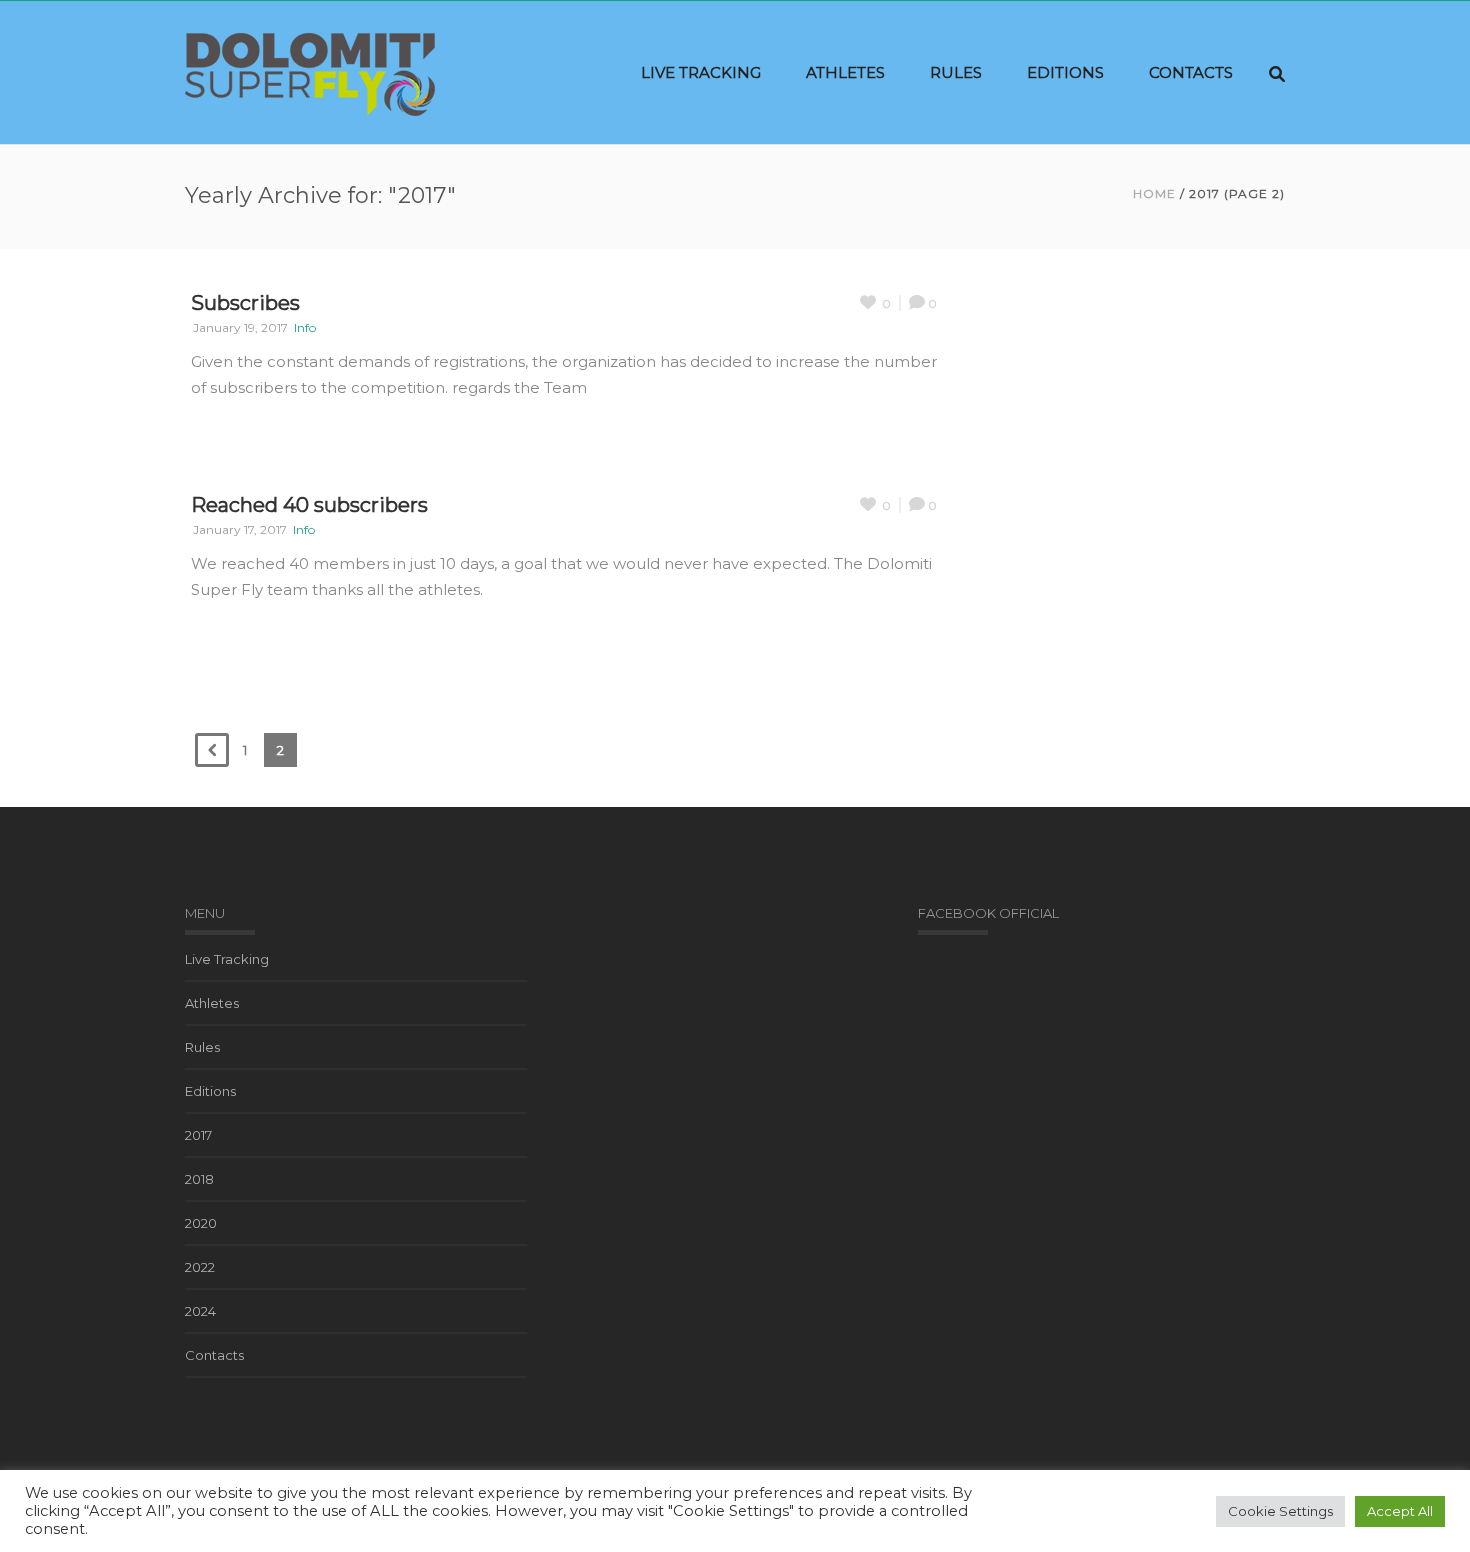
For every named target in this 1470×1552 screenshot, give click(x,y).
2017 (198, 1135)
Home (1154, 193)
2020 (201, 1223)
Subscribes (245, 303)
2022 (200, 1267)
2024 (200, 1311)
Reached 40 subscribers (309, 505)
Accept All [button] (1400, 1511)
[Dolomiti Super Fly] (310, 72)
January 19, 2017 (240, 327)
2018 (199, 1179)
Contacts (1191, 72)
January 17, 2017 (240, 529)
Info (305, 327)
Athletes (845, 72)
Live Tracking (701, 72)
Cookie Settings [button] (1280, 1511)
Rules (956, 72)
